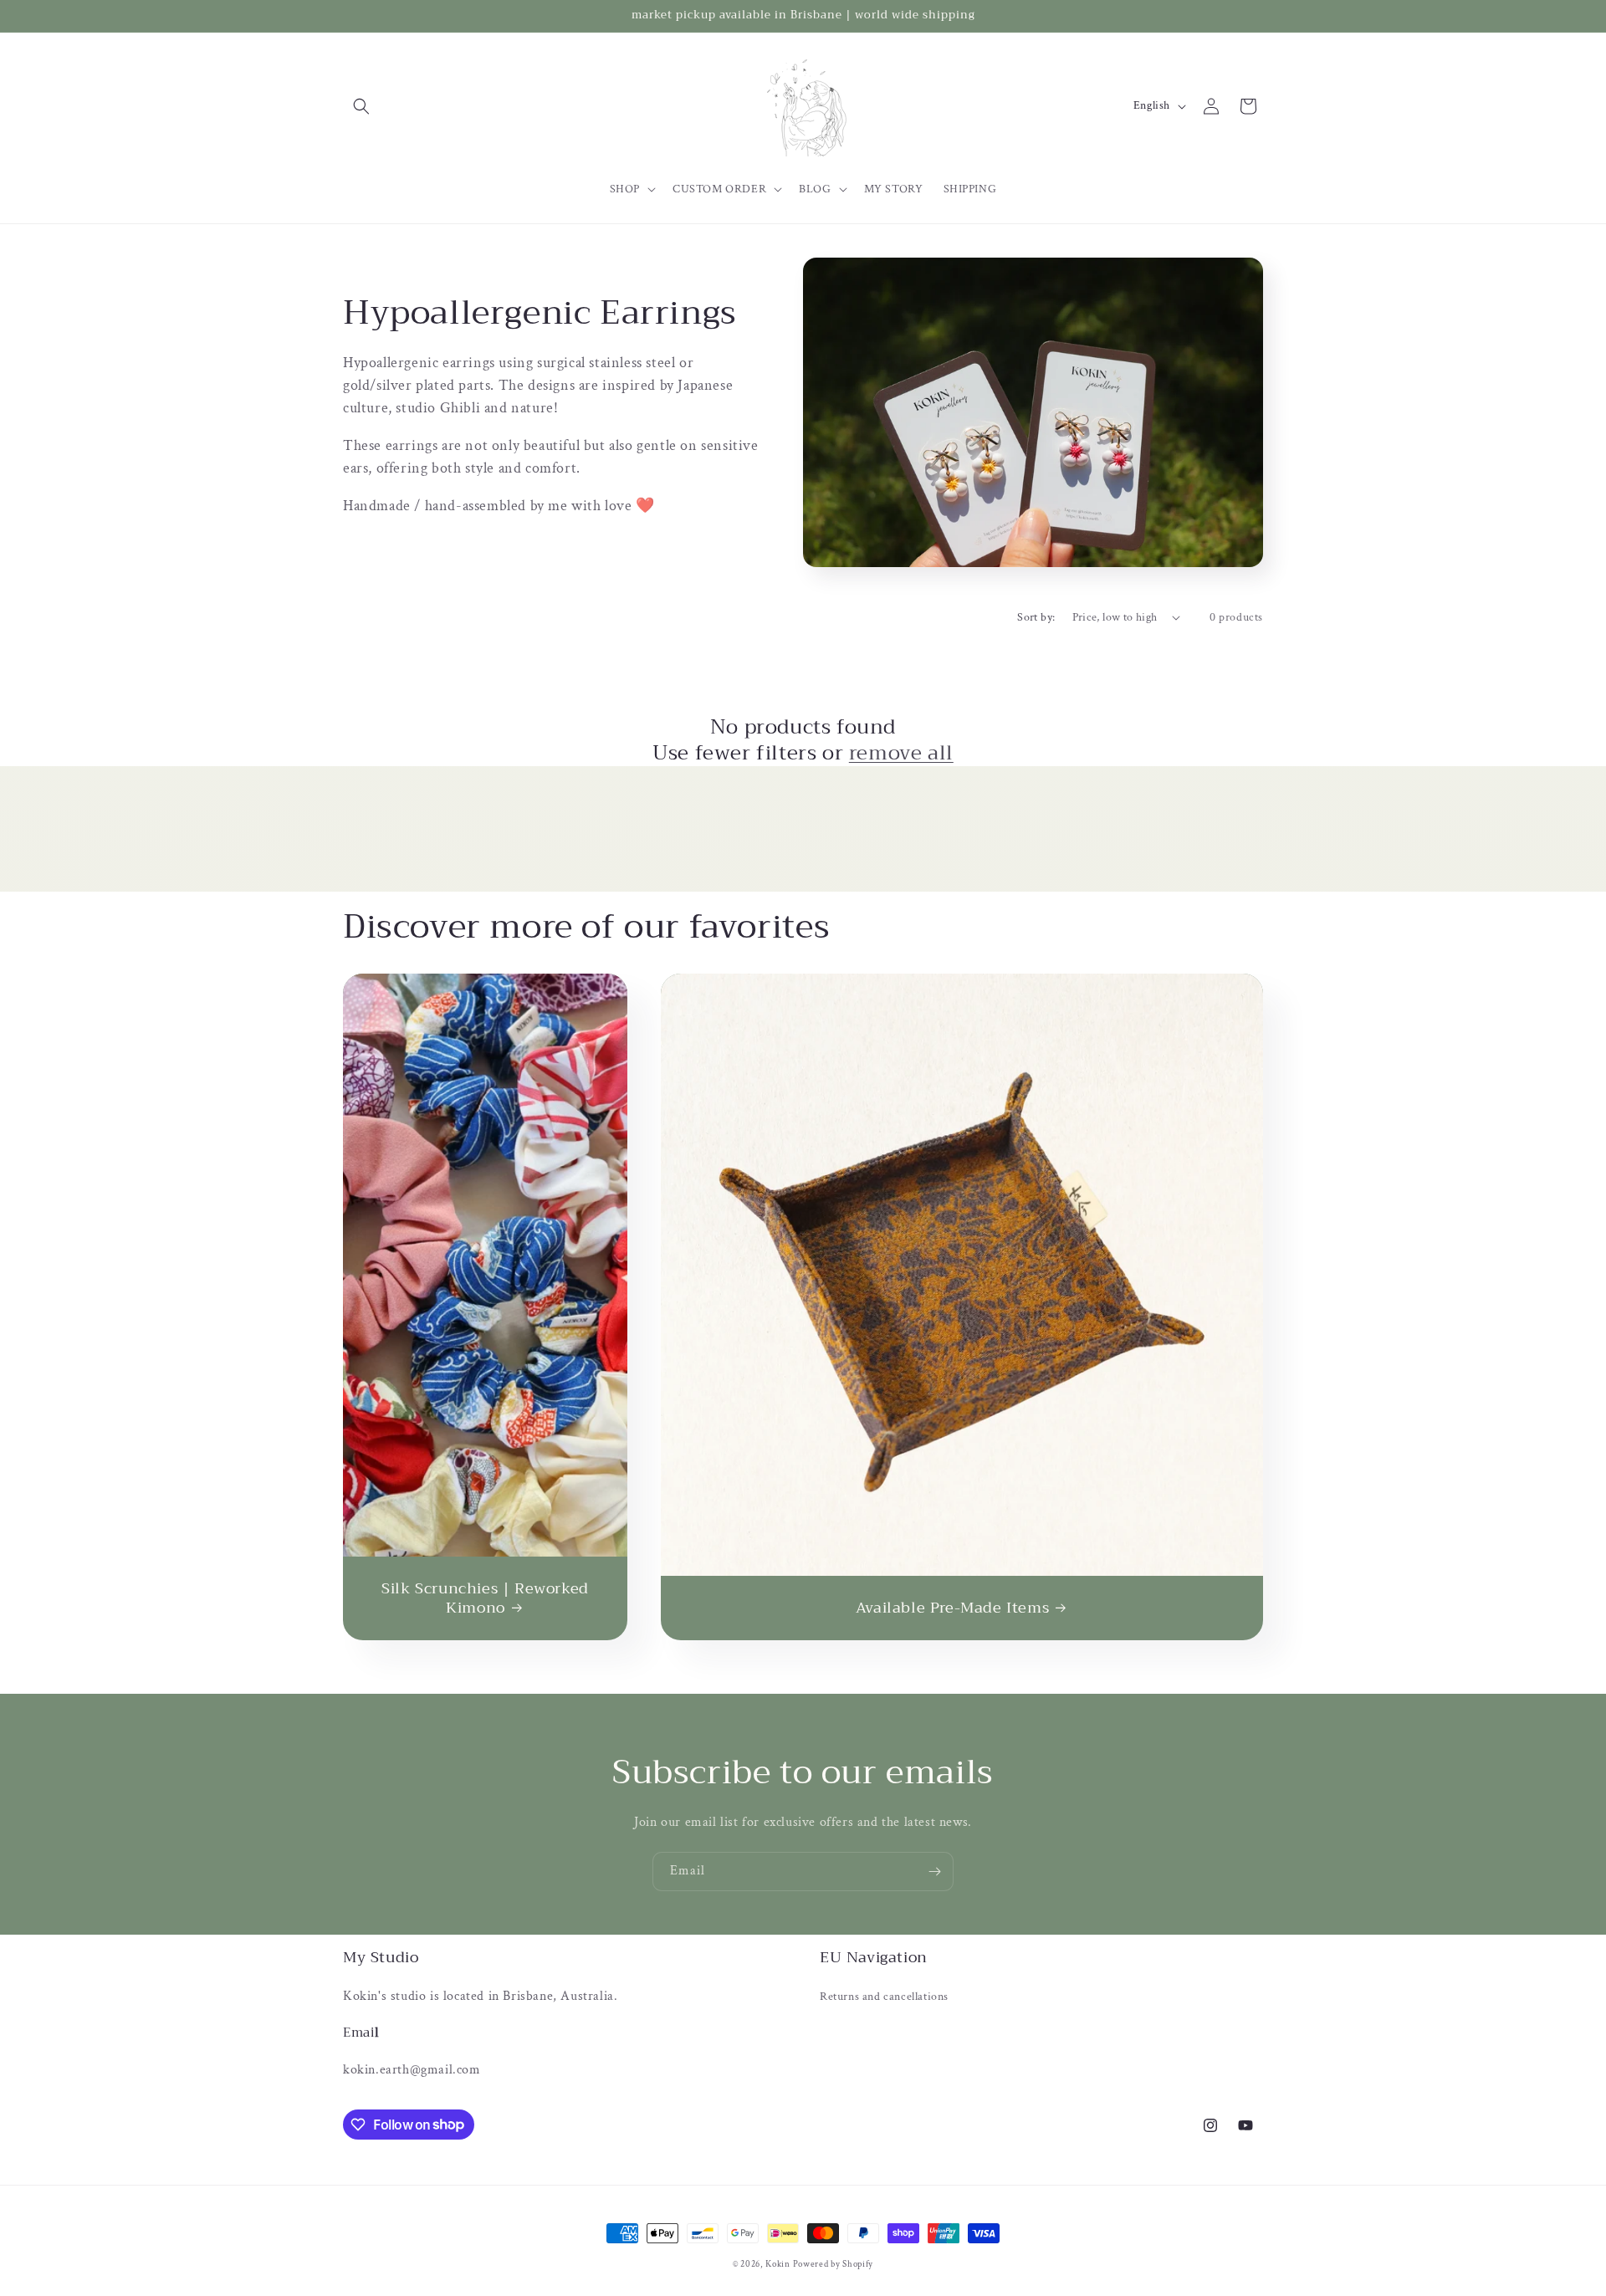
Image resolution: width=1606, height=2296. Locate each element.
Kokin (779, 2264)
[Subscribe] (934, 1872)
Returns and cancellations (884, 1997)
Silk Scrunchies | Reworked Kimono (485, 1599)
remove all (901, 753)
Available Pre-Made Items (952, 1608)
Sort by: (1036, 617)
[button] (361, 106)
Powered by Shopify (834, 2264)
